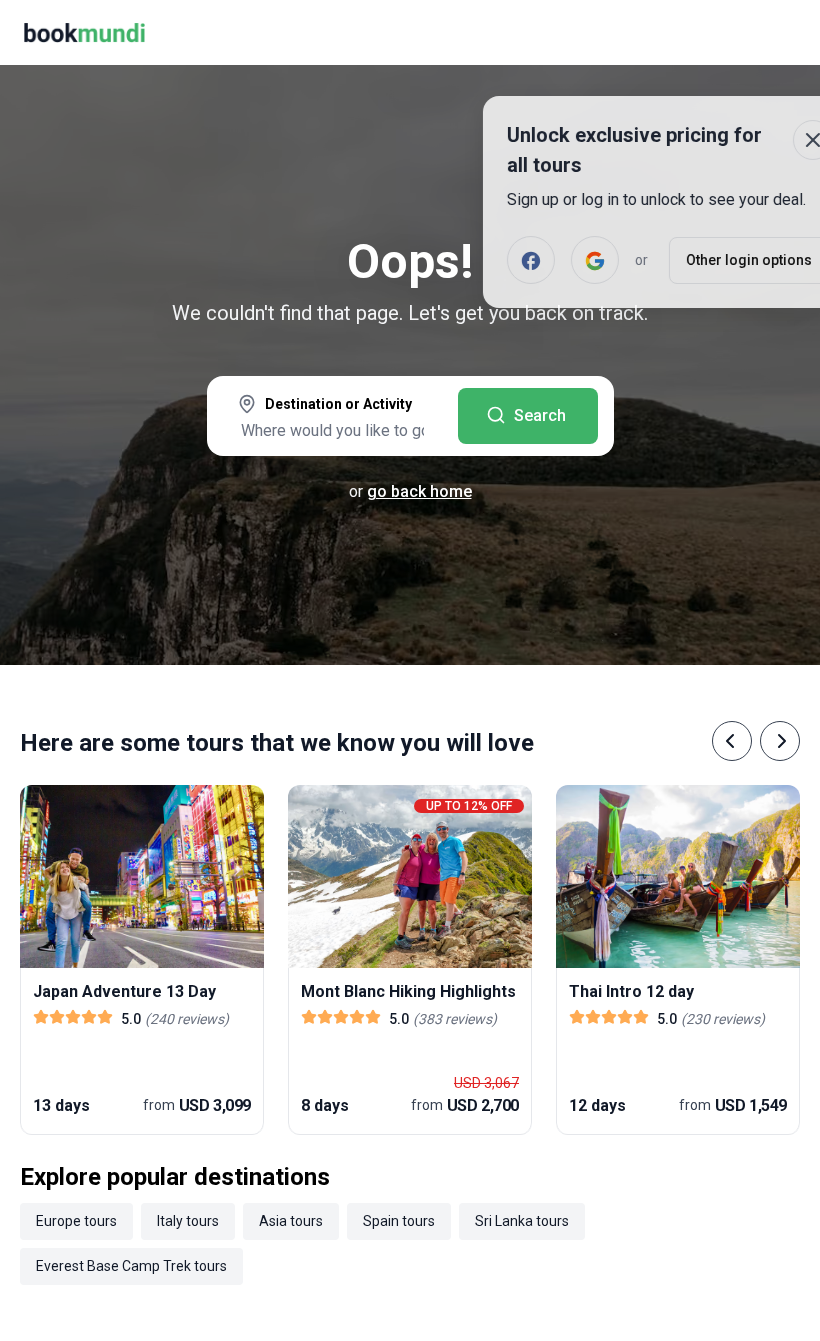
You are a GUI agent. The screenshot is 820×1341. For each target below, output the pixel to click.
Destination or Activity (338, 404)
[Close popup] (752, 140)
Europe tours (76, 1221)
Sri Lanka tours (522, 1221)
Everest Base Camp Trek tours (131, 1266)
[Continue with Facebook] (470, 260)
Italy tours (188, 1221)
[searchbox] (332, 430)
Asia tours (291, 1221)
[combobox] (332, 418)
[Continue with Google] (534, 260)
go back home (419, 491)
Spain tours (399, 1221)
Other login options (688, 260)
